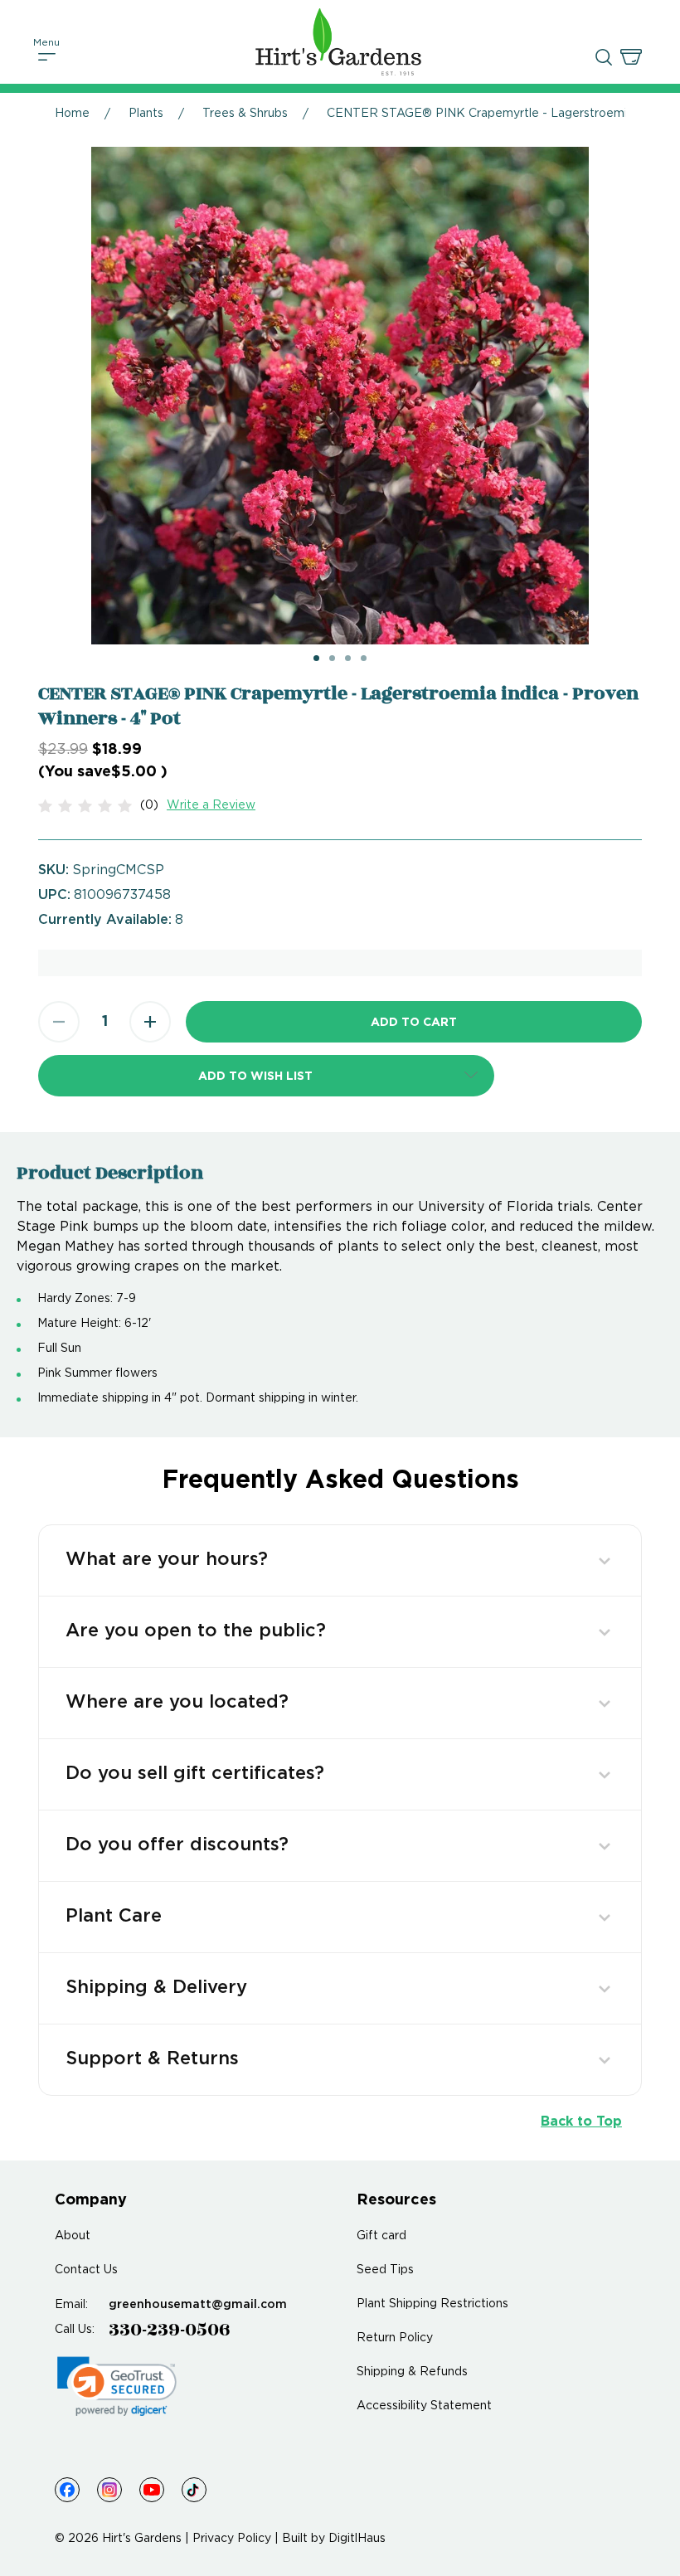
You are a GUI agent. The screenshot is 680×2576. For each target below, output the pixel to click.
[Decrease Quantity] (59, 1022)
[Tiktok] (194, 2490)
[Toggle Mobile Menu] (47, 57)
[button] (266, 1076)
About (73, 2236)
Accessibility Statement (424, 2406)
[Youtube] (152, 2490)
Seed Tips (385, 2270)
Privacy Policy (232, 2539)
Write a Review (211, 805)
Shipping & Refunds (412, 2372)
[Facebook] (67, 2490)
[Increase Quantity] (150, 1022)
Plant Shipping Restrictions (432, 2304)
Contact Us (86, 2270)
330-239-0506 (170, 2330)
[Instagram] (109, 2490)
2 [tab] (332, 658)
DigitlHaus (357, 2539)
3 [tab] (348, 658)
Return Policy (395, 2338)
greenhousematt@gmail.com (198, 2305)
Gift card (381, 2236)
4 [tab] (364, 658)
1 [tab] (316, 658)
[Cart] (631, 57)
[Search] (604, 57)
